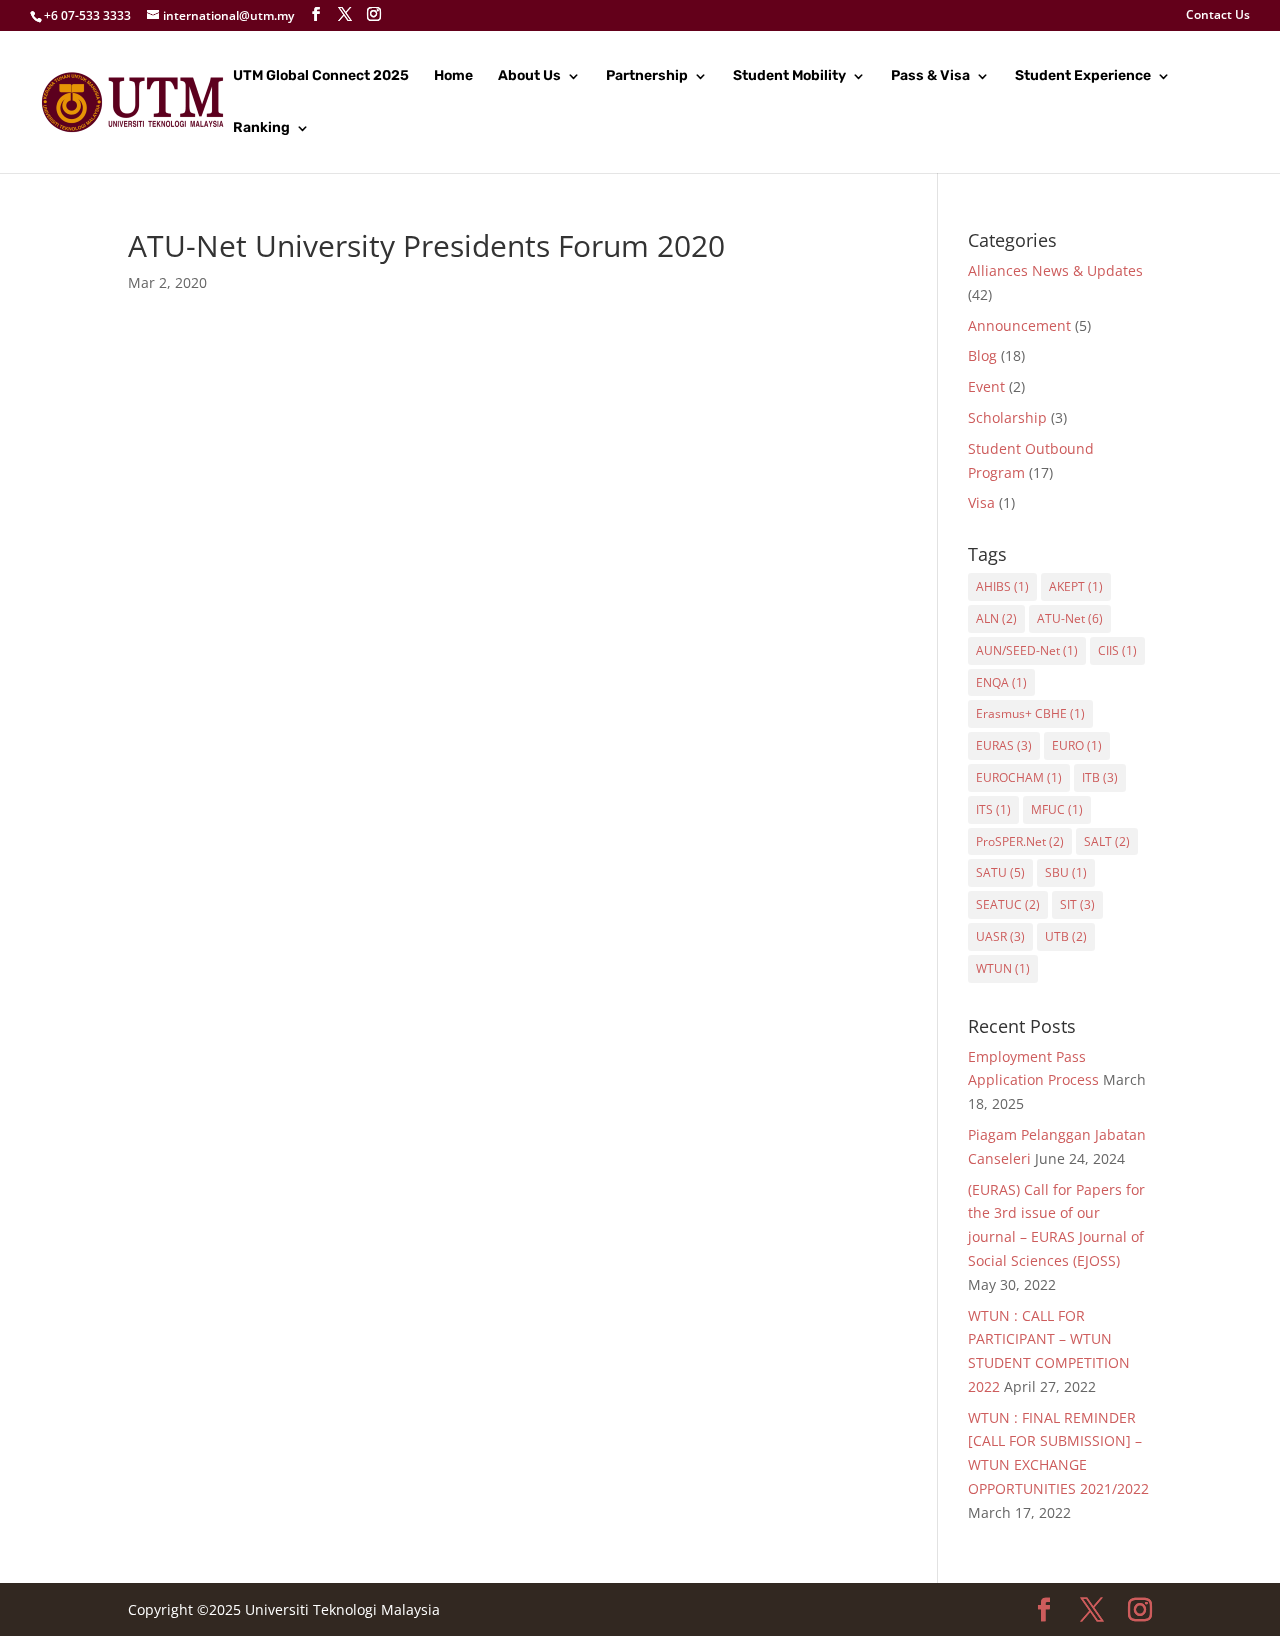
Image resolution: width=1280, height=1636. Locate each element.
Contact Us (1218, 16)
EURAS (1004, 745)
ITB (1100, 777)
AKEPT (1076, 586)
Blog (982, 355)
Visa (981, 502)
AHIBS (1002, 586)
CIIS (1117, 650)
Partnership (647, 76)
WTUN (1003, 968)
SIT (1077, 904)
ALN (996, 618)
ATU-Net (1070, 618)
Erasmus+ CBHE (1030, 713)
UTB (1066, 936)
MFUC (1057, 809)
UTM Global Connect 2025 (321, 76)
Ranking (261, 128)
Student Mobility (789, 76)
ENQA (1001, 682)
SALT (1107, 841)
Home (453, 76)
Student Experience (1083, 76)
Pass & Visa (930, 76)
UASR (1000, 936)
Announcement (1019, 325)
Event (986, 386)
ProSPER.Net (1020, 841)
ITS (993, 809)
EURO (1077, 745)
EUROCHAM (1019, 777)
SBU (1066, 872)
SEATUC (1008, 904)
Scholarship (1007, 417)
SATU (1000, 872)
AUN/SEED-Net (1027, 650)
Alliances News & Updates (1055, 270)
